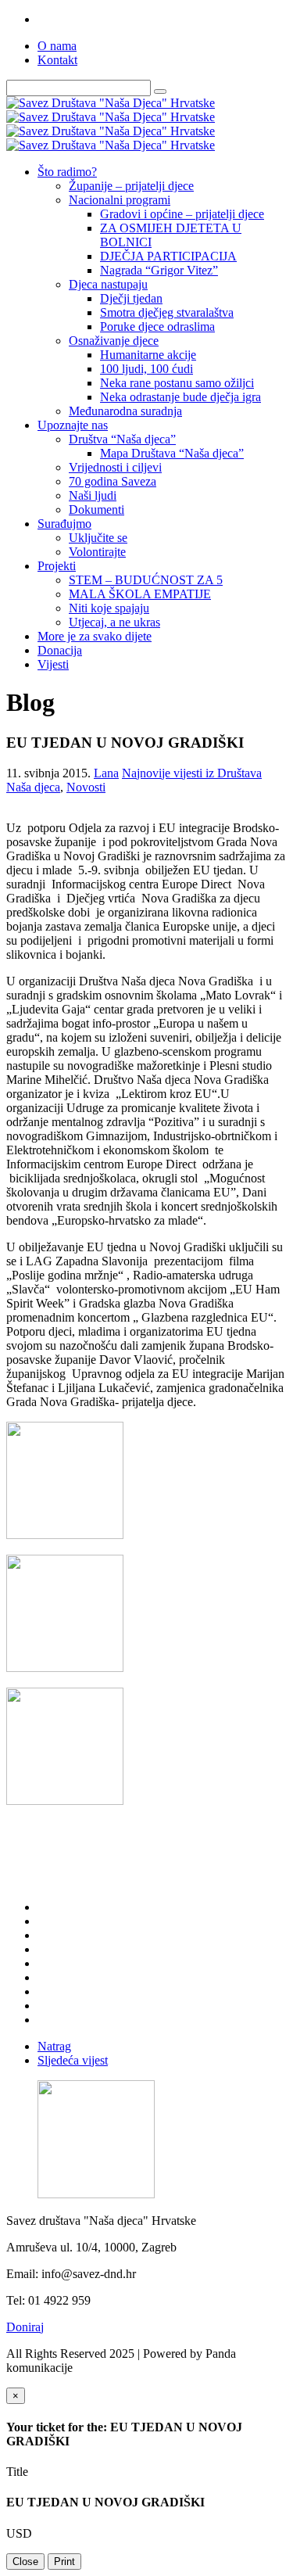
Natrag (54, 2046)
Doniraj (25, 2327)
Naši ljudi (93, 495)
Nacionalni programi (120, 200)
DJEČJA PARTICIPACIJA (168, 256)
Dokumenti (96, 509)
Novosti (86, 787)
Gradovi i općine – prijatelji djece (182, 214)
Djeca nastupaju (108, 284)
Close (25, 2562)
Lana (106, 773)
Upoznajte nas (73, 425)
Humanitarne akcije (148, 355)
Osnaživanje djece (114, 341)
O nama (57, 46)
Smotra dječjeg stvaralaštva (167, 312)
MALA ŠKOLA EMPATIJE (140, 594)
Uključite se (98, 538)
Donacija (60, 650)
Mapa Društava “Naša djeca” (172, 453)
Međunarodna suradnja (125, 411)
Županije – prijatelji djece (131, 186)
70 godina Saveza (113, 481)
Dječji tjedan (131, 298)
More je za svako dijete (95, 636)
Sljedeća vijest (73, 2060)
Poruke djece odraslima (157, 326)
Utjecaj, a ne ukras (114, 622)
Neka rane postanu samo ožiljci (177, 383)
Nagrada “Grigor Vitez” (159, 270)
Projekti (57, 566)
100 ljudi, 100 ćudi (146, 369)
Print (64, 2562)
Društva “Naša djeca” (122, 439)
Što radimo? (67, 172)
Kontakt (57, 60)
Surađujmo (64, 524)
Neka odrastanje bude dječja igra (180, 397)
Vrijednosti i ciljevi (115, 467)
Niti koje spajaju (109, 608)
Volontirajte (97, 552)
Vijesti (53, 664)
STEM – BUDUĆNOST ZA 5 (146, 580)
